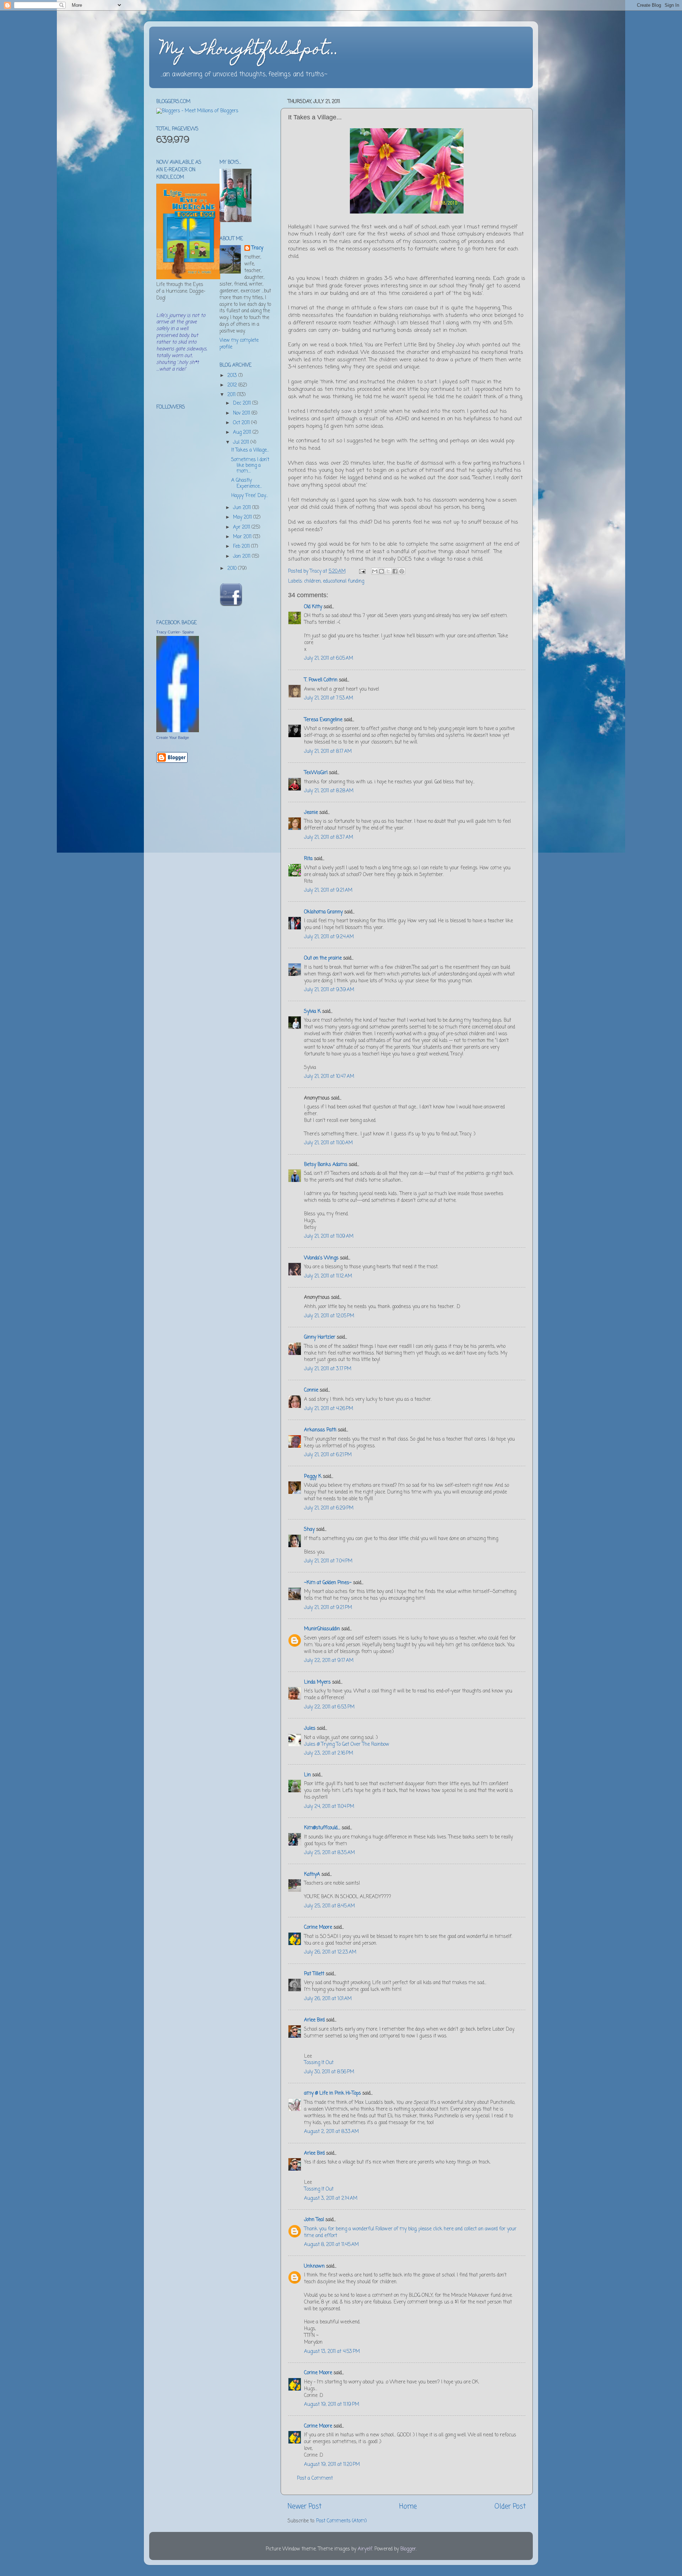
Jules (310, 1729)
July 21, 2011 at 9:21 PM (328, 1608)
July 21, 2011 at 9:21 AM (328, 890)
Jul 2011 (242, 442)
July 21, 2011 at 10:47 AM (329, 1077)
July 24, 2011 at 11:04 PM (329, 1807)
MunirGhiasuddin (322, 1629)
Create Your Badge (173, 738)
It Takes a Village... (250, 450)
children (312, 581)
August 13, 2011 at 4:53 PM (332, 2352)
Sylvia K (312, 1012)
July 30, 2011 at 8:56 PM (329, 2072)
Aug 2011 (243, 433)
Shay (309, 1530)
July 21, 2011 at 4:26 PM (329, 1409)
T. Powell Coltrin (321, 680)
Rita (308, 859)
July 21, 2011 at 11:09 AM (329, 1236)
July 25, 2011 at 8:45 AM (329, 1906)
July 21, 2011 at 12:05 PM (329, 1316)
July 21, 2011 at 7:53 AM (329, 698)
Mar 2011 (243, 537)
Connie (311, 1390)
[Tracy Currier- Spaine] (178, 731)
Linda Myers (317, 1682)
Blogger (408, 2549)
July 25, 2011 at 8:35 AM (329, 1853)
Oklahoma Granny (323, 912)
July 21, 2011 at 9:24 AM (329, 937)
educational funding (343, 581)
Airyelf (365, 2549)
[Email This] (375, 571)
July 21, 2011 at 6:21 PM (328, 1455)
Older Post (510, 2507)
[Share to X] (388, 571)
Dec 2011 (243, 403)
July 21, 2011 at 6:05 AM (329, 658)
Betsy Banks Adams (326, 1165)
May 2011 (243, 517)
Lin (307, 1775)
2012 (233, 385)
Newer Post (305, 2507)
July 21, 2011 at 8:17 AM (328, 752)
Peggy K (313, 1477)
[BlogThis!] (381, 571)
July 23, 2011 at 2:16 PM (329, 1753)
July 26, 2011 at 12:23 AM (330, 1952)
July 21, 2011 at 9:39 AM (329, 990)
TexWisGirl (316, 773)
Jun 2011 (243, 508)
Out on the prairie (323, 958)
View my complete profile (239, 344)
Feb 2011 (242, 547)
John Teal (314, 2220)
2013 (233, 376)
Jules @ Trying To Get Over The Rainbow (347, 1745)
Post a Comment (315, 2478)
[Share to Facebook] (395, 571)
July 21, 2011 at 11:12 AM (328, 1276)
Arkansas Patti (320, 1430)
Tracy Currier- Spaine (175, 632)
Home (408, 2507)
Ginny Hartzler (320, 1337)
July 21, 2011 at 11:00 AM (328, 1143)
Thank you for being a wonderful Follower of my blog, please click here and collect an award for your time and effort (410, 2232)
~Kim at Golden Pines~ (328, 1583)
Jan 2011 (242, 557)
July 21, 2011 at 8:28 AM (329, 791)
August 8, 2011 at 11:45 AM (331, 2245)
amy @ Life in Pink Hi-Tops (332, 2093)
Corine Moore (318, 1927)
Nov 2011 (242, 413)
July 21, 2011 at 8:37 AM (329, 838)
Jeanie (311, 813)
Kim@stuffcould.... (322, 1828)
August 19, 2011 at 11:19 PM (332, 2405)
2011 (232, 395)
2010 (233, 569)
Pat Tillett (314, 1974)
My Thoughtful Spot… (249, 50)
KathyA (312, 1875)
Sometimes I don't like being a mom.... (250, 466)
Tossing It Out (319, 2063)
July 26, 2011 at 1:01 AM (328, 1999)
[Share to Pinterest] (402, 571)
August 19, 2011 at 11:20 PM (332, 2465)
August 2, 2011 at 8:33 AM (331, 2132)
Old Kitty (313, 607)
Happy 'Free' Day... (250, 496)
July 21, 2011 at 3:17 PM (328, 1369)
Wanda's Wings (321, 1258)
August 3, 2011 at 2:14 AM (331, 2199)
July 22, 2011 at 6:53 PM (329, 1707)
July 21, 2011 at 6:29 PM (329, 1508)
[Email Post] (362, 571)
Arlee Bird (314, 2020)
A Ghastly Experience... (247, 483)
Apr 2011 (242, 527)
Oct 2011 (242, 423)
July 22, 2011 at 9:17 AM (329, 1661)
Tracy (257, 249)
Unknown (314, 2266)
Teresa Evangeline (323, 720)
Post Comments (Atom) (341, 2521)
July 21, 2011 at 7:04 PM (328, 1561)
